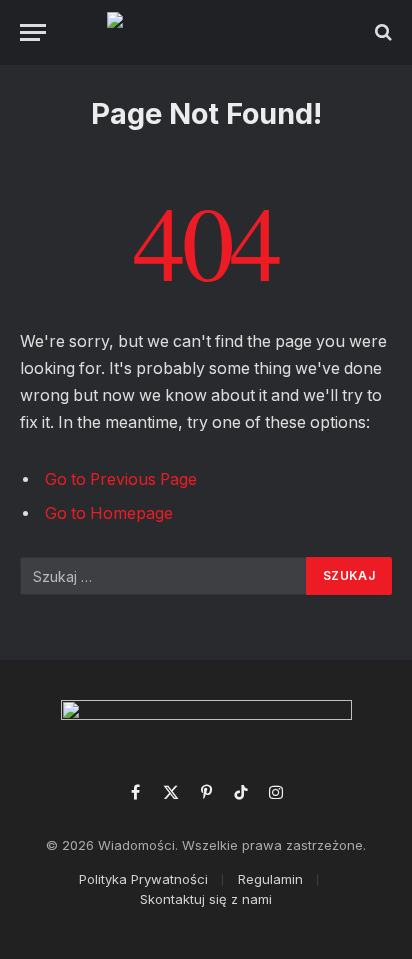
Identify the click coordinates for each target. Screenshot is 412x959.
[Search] (381, 32)
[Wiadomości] (206, 32)
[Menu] (33, 32)
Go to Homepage (109, 513)
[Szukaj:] (164, 576)
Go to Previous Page (121, 479)
